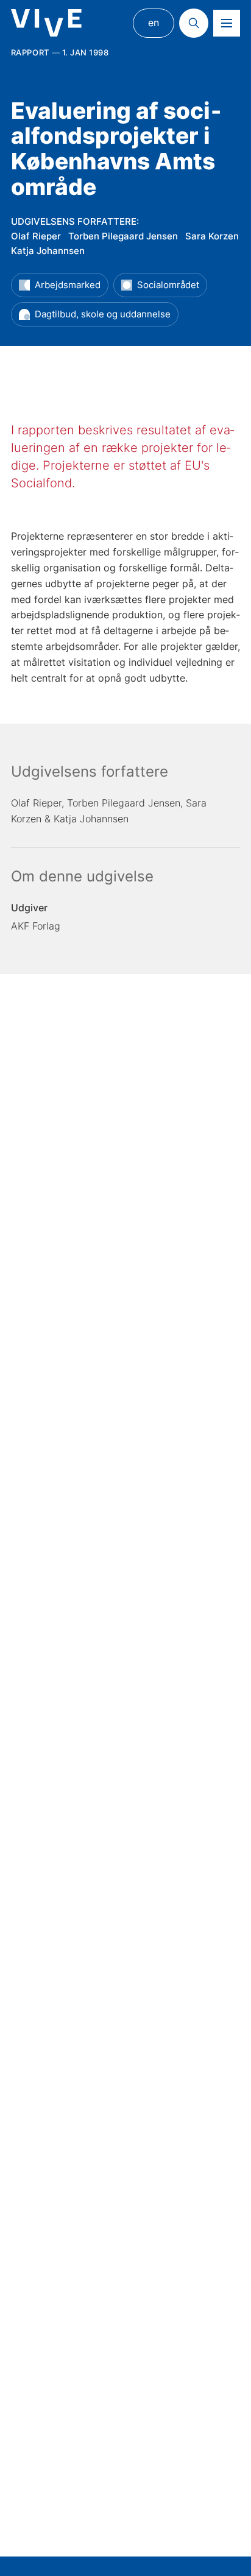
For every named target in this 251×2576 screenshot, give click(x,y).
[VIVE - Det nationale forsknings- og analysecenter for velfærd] (46, 23)
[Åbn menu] (227, 23)
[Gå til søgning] (194, 23)
